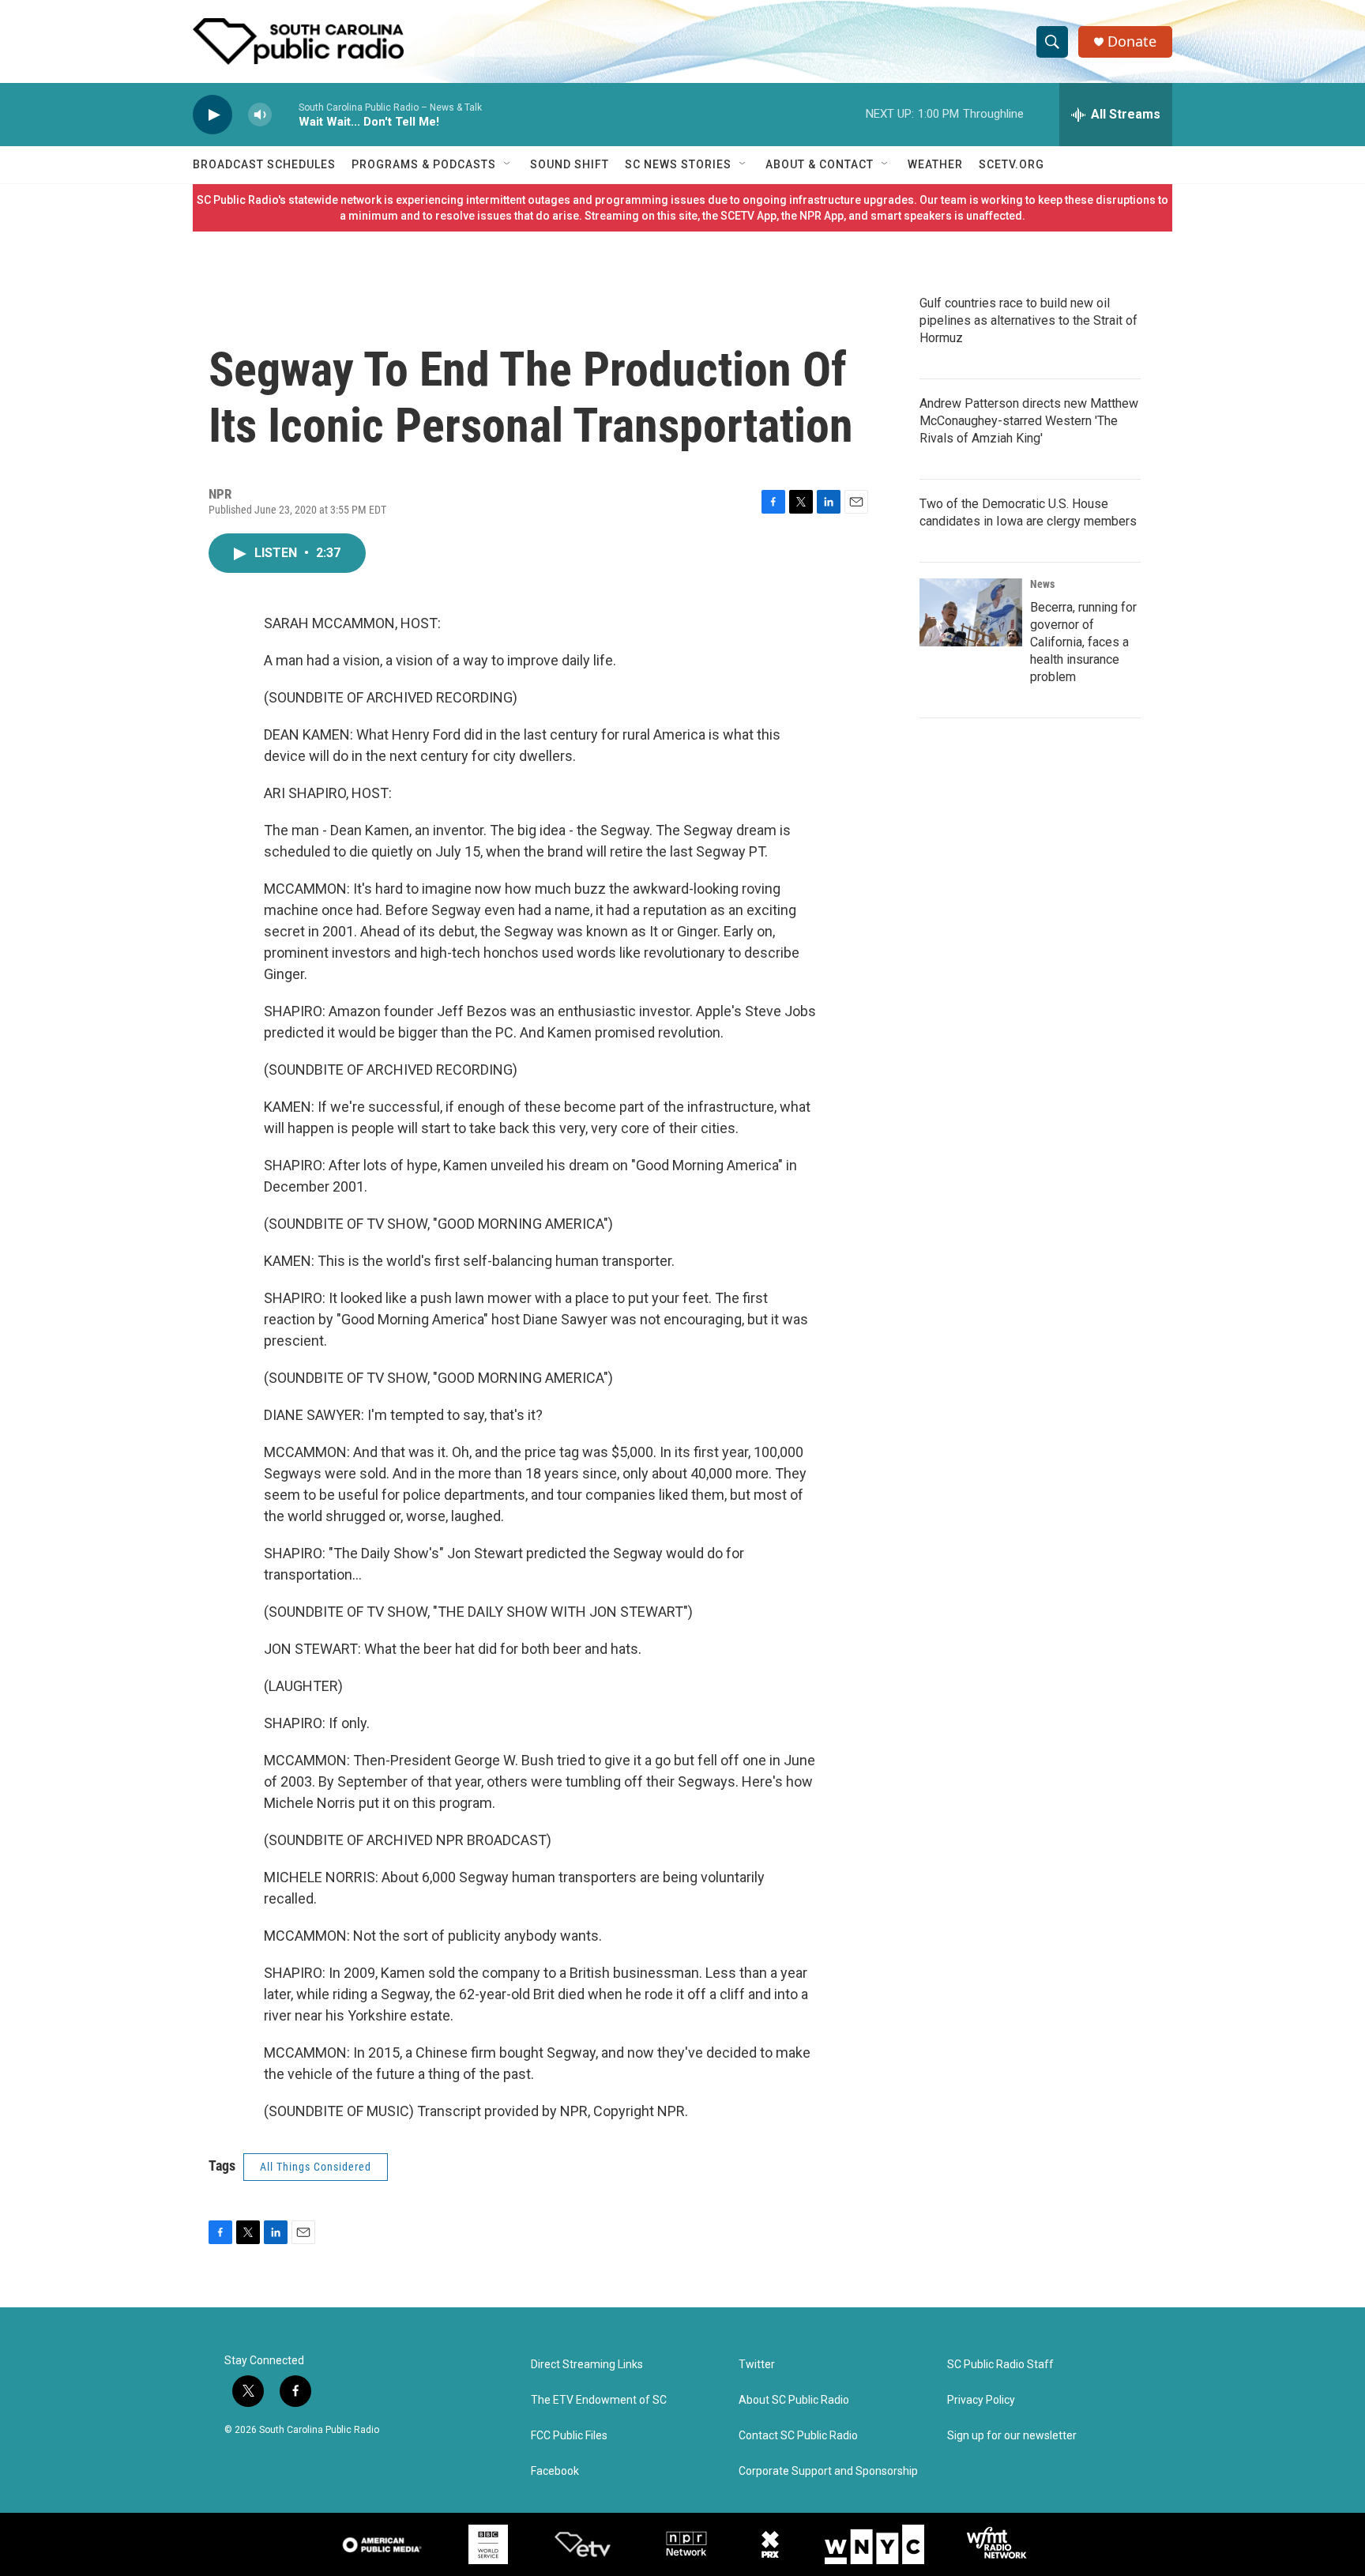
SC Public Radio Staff (1000, 2365)
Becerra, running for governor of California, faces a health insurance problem (1083, 642)
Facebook (555, 2471)
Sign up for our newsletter (1012, 2436)
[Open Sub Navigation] (508, 164)
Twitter (757, 2365)
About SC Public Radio (794, 2400)
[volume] (260, 115)
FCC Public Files (569, 2436)
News (1042, 584)
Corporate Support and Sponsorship (828, 2471)
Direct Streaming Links (587, 2365)
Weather (935, 164)
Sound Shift (570, 164)
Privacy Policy (981, 2400)
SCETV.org (1012, 164)
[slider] (285, 114)
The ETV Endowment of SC (599, 2400)
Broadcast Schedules (264, 164)
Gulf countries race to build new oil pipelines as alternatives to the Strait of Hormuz (1028, 320)
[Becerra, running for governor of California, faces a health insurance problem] (971, 612)
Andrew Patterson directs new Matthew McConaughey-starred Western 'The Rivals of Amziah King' (1029, 421)
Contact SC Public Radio (798, 2436)
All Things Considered (316, 2167)
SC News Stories (678, 164)
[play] (212, 115)
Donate (1132, 41)
